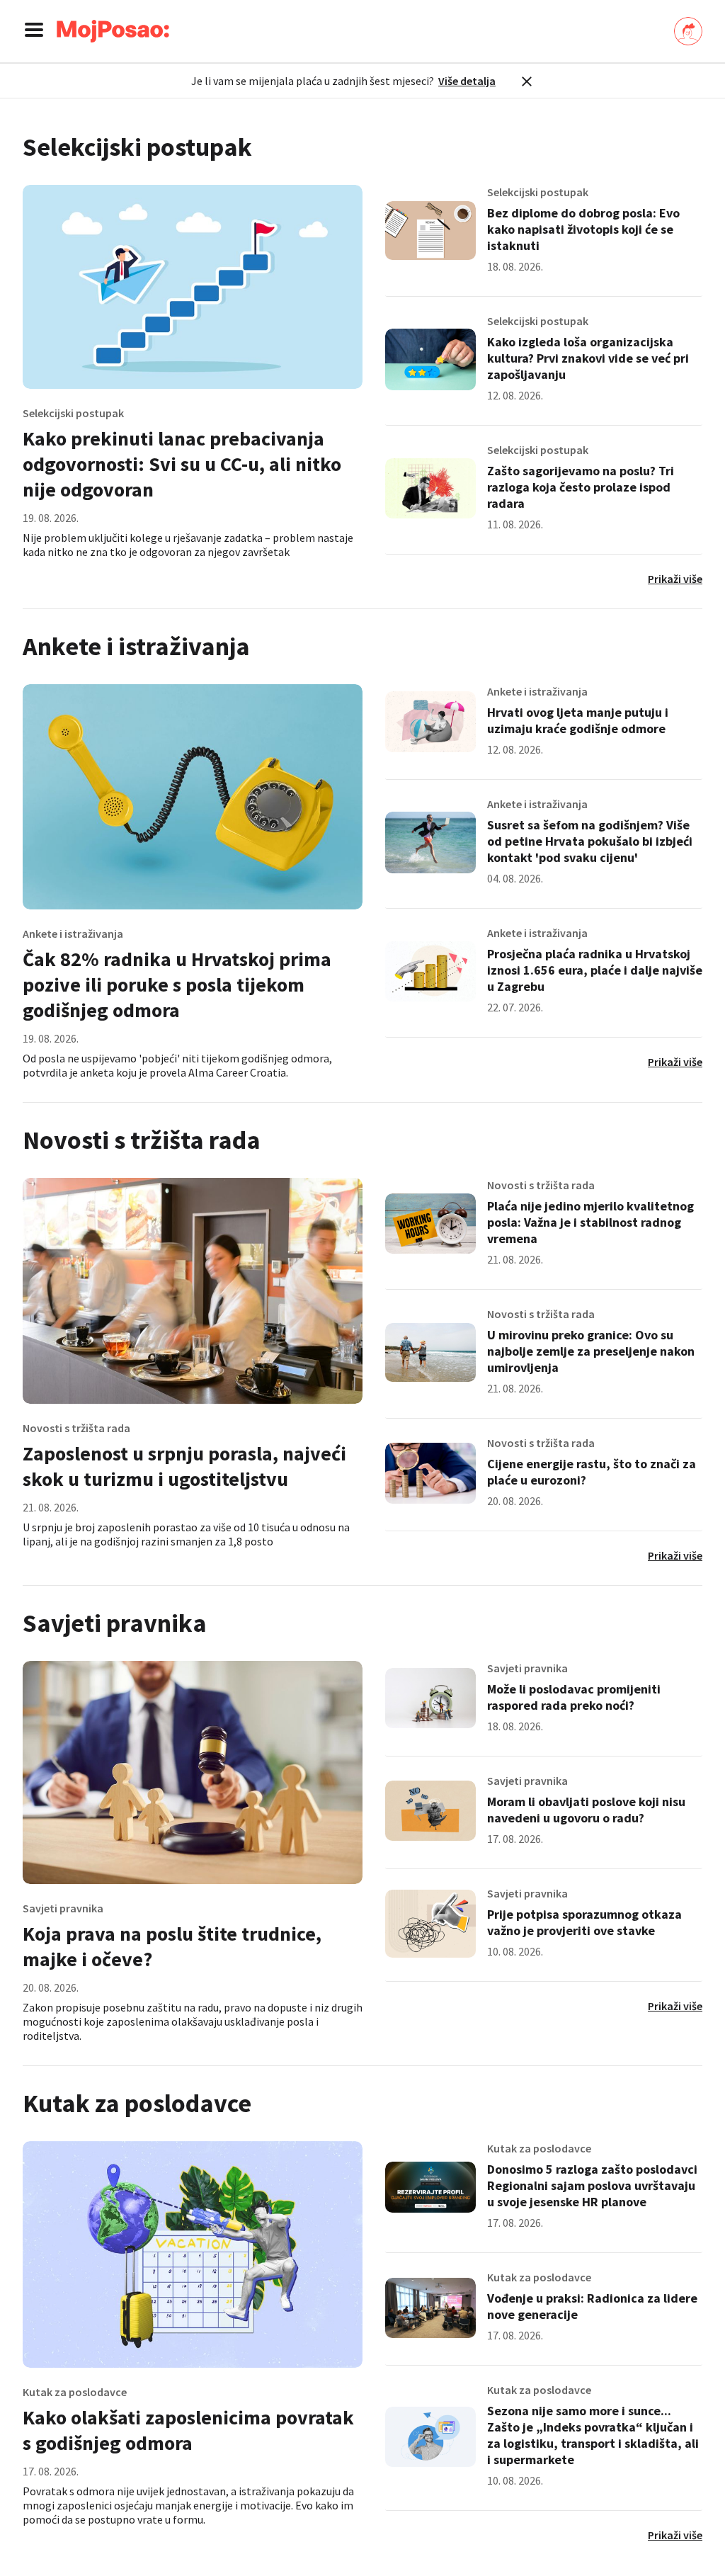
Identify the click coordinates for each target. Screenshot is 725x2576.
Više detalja (467, 81)
